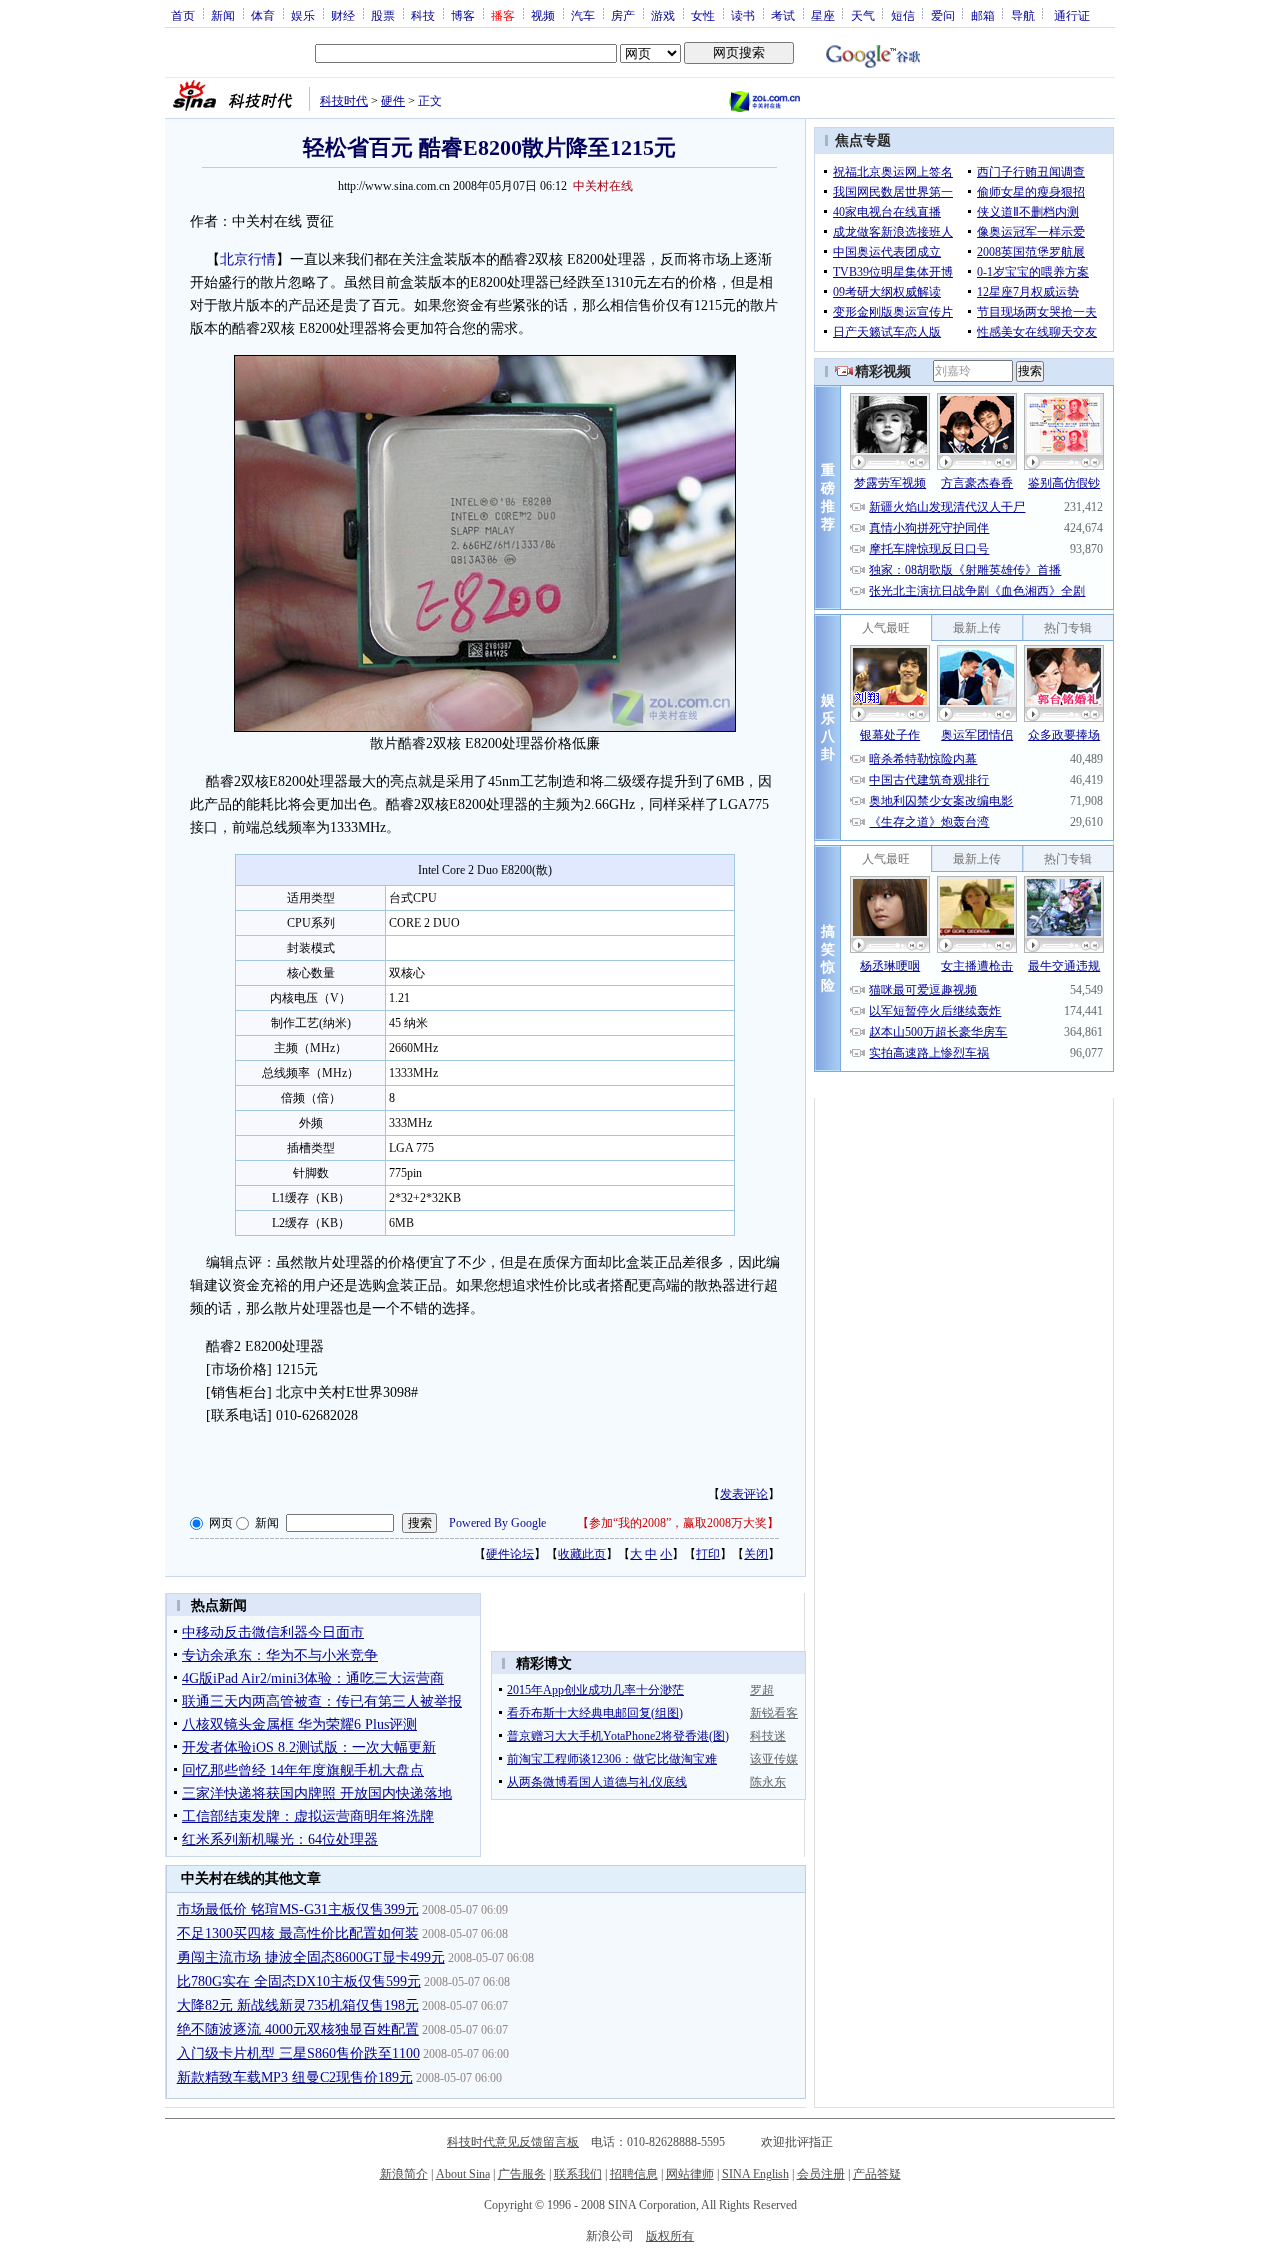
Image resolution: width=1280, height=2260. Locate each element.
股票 (383, 15)
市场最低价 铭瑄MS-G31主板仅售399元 (298, 1909)
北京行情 (248, 259)
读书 (743, 15)
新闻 (223, 15)
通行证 (1072, 15)
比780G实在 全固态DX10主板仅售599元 (299, 1981)
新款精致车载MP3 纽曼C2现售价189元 (295, 2077)
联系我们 (578, 2174)
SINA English (755, 2174)
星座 (823, 15)
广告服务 (522, 2174)
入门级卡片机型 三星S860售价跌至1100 (298, 2053)
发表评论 (744, 1494)
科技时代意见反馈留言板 (513, 2142)
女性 (703, 15)
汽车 (583, 15)
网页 (221, 1523)
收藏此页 (582, 1554)
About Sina (463, 2174)
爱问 (943, 15)
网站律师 (690, 2174)
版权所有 (670, 2236)
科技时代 (344, 101)
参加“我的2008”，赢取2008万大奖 (678, 1523)
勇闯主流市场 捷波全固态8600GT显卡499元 (311, 1957)
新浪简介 (404, 2174)
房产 (623, 15)
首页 (183, 15)
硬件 (393, 101)
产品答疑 (877, 2174)
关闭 (756, 1554)
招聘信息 (634, 2174)
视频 (543, 15)
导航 (1023, 15)
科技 (423, 15)
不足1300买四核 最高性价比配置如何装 (298, 1933)
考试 (783, 15)
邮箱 (983, 15)
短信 (903, 15)
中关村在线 (603, 186)
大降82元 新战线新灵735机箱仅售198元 (298, 2005)
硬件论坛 (510, 1554)
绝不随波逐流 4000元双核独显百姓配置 (298, 2029)
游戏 (663, 15)
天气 (863, 15)
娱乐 (303, 15)
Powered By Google (497, 1523)
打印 (708, 1554)
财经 (343, 15)
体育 (263, 15)
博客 (463, 15)
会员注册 (821, 2174)
